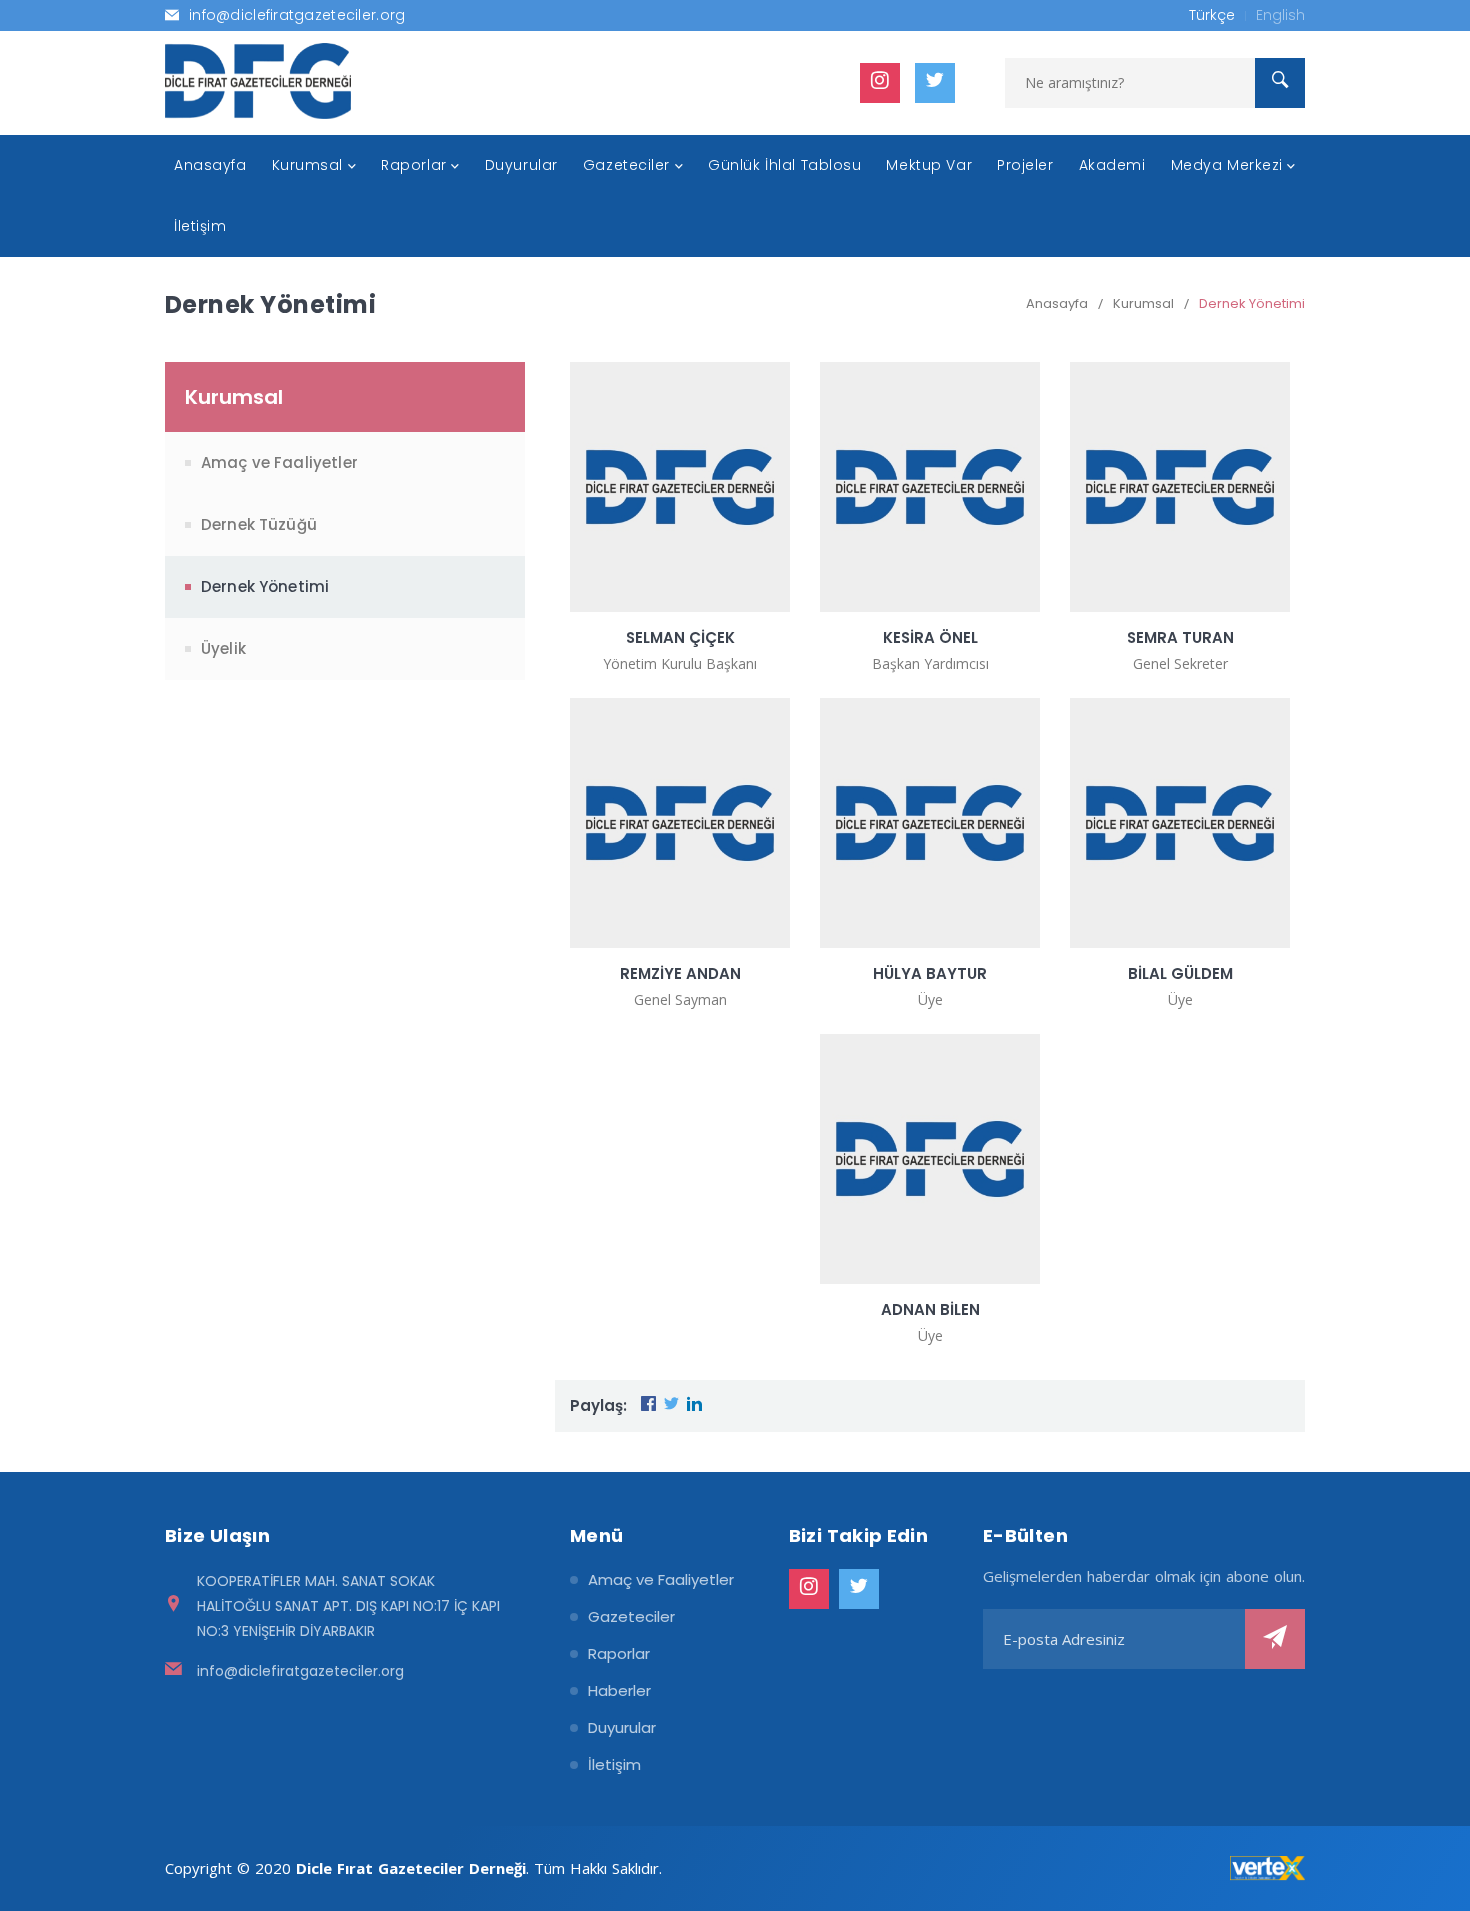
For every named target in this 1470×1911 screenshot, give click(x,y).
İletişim (614, 1764)
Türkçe (1212, 15)
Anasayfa (1057, 303)
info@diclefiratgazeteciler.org (300, 1671)
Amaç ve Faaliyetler (279, 462)
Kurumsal (1143, 303)
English (1280, 15)
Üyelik (223, 648)
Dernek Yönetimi (1252, 303)
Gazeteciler (631, 1616)
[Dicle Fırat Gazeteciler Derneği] (258, 81)
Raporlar (619, 1653)
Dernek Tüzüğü (259, 524)
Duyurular (622, 1727)
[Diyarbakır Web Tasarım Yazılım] (1267, 1868)
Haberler (619, 1690)
